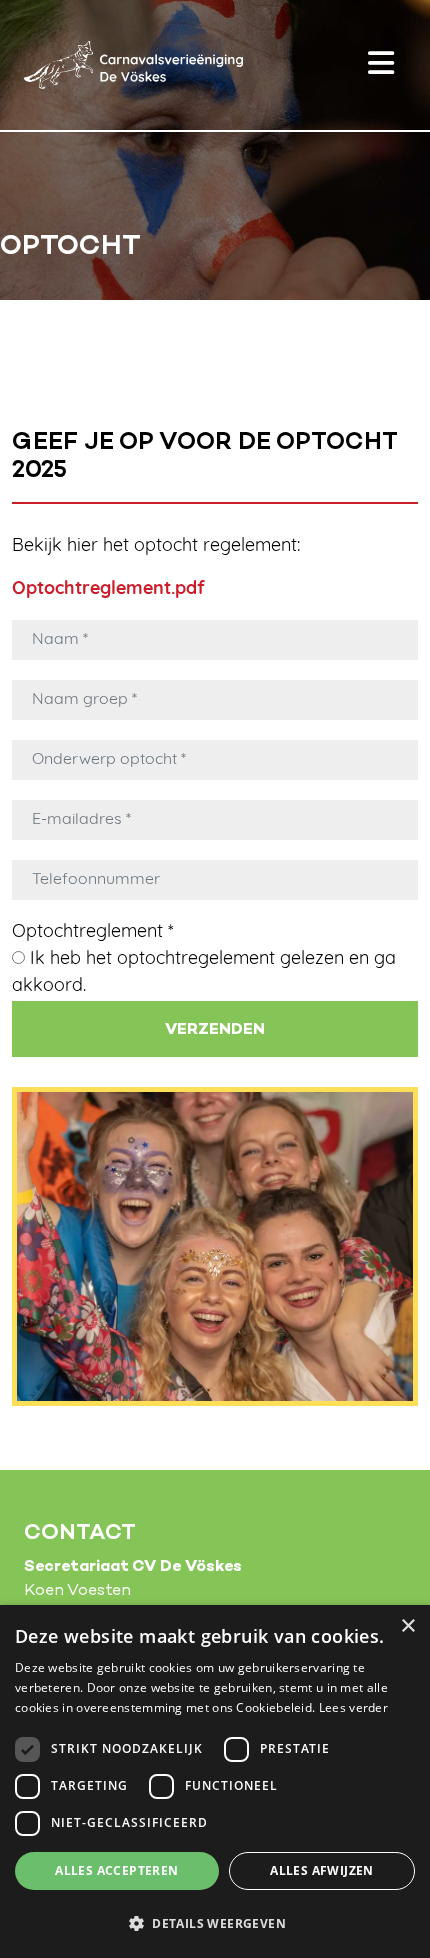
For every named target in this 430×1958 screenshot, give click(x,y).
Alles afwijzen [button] (322, 1870)
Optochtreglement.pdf (108, 590)
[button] (215, 1923)
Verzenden (215, 1029)
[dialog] (215, 1781)
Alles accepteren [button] (116, 1870)
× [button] (407, 1626)
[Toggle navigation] (381, 65)
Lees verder (353, 1707)
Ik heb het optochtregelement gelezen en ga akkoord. (204, 973)
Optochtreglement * (93, 933)
